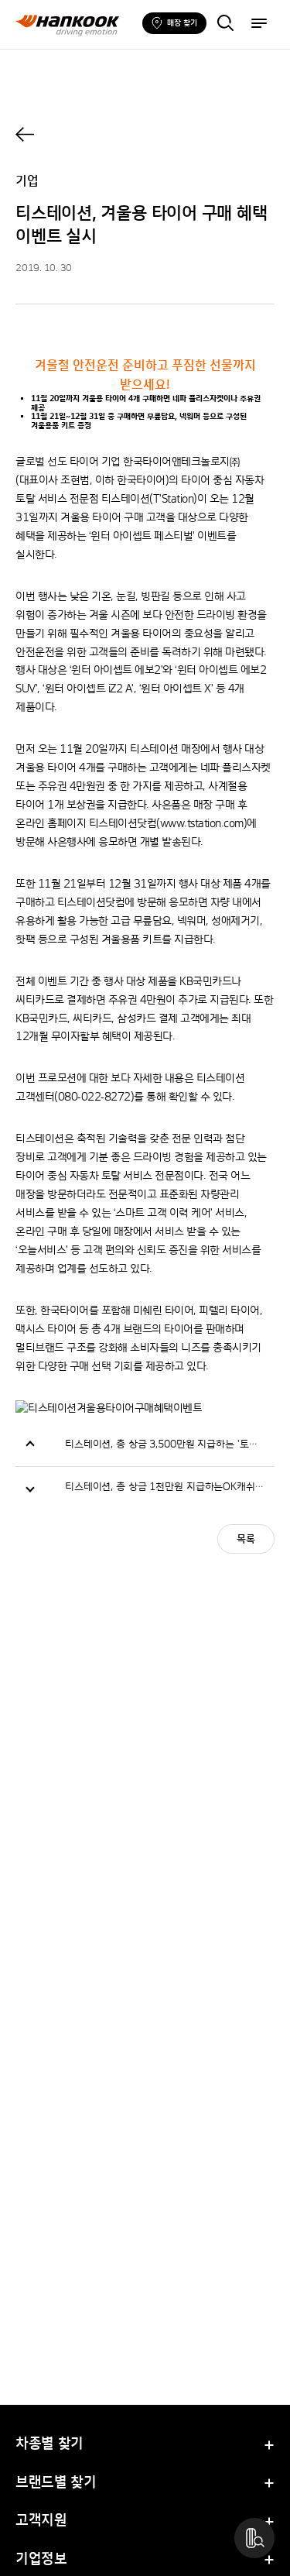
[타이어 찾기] (225, 25)
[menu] (259, 25)
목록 (246, 1540)
